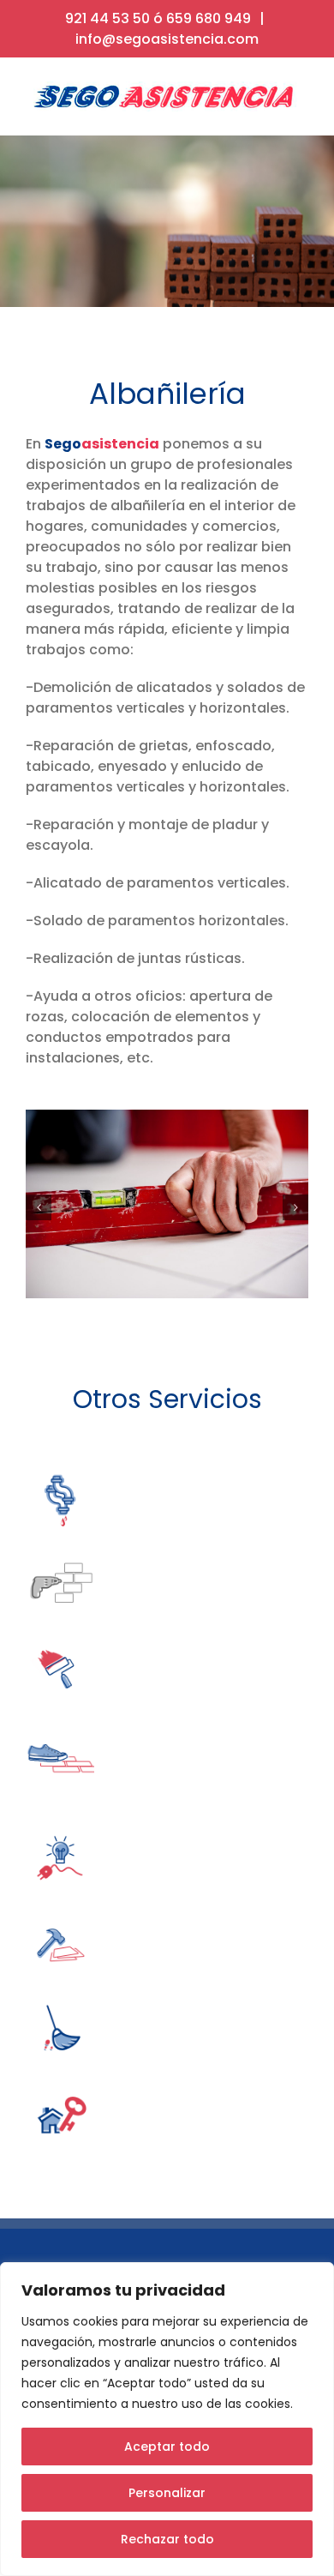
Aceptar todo (167, 2447)
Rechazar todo (167, 2539)
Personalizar (167, 2493)
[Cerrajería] (60, 2088)
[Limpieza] (60, 2002)
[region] (167, 2419)
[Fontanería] (60, 1470)
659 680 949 (209, 18)
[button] (39, 1207)
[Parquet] (60, 1727)
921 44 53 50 (107, 18)
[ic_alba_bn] (60, 1556)
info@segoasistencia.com (167, 39)
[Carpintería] (60, 1916)
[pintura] (60, 1642)
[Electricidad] (60, 1830)
